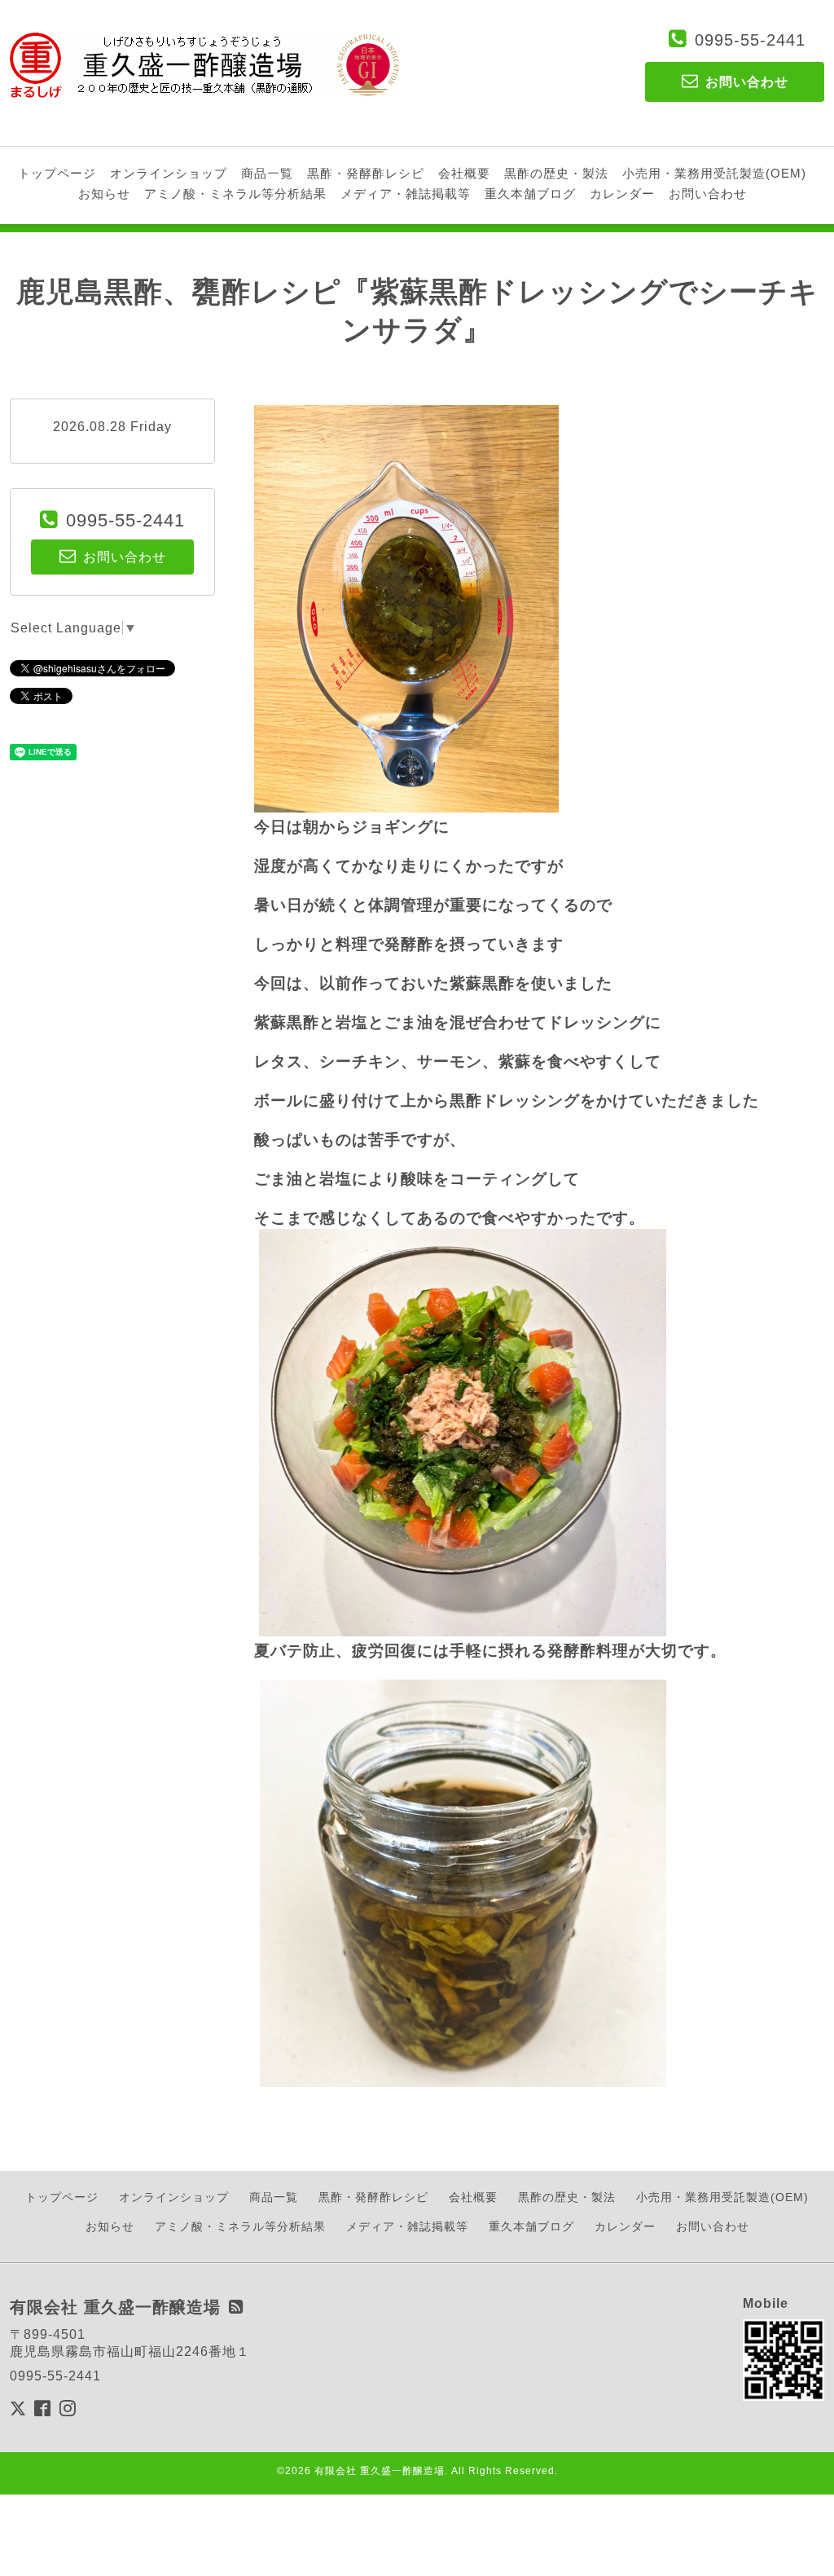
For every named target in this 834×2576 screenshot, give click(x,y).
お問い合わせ (708, 194)
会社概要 (464, 173)
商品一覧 (267, 173)
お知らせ (104, 194)
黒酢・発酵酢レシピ (366, 173)
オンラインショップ (169, 173)
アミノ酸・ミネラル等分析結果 (235, 194)
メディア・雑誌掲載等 (406, 194)
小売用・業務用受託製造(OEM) (714, 173)
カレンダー (622, 194)
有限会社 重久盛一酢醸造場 (380, 2471)
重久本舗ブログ (530, 194)
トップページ (57, 173)
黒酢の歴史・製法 (556, 173)
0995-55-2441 (750, 40)
